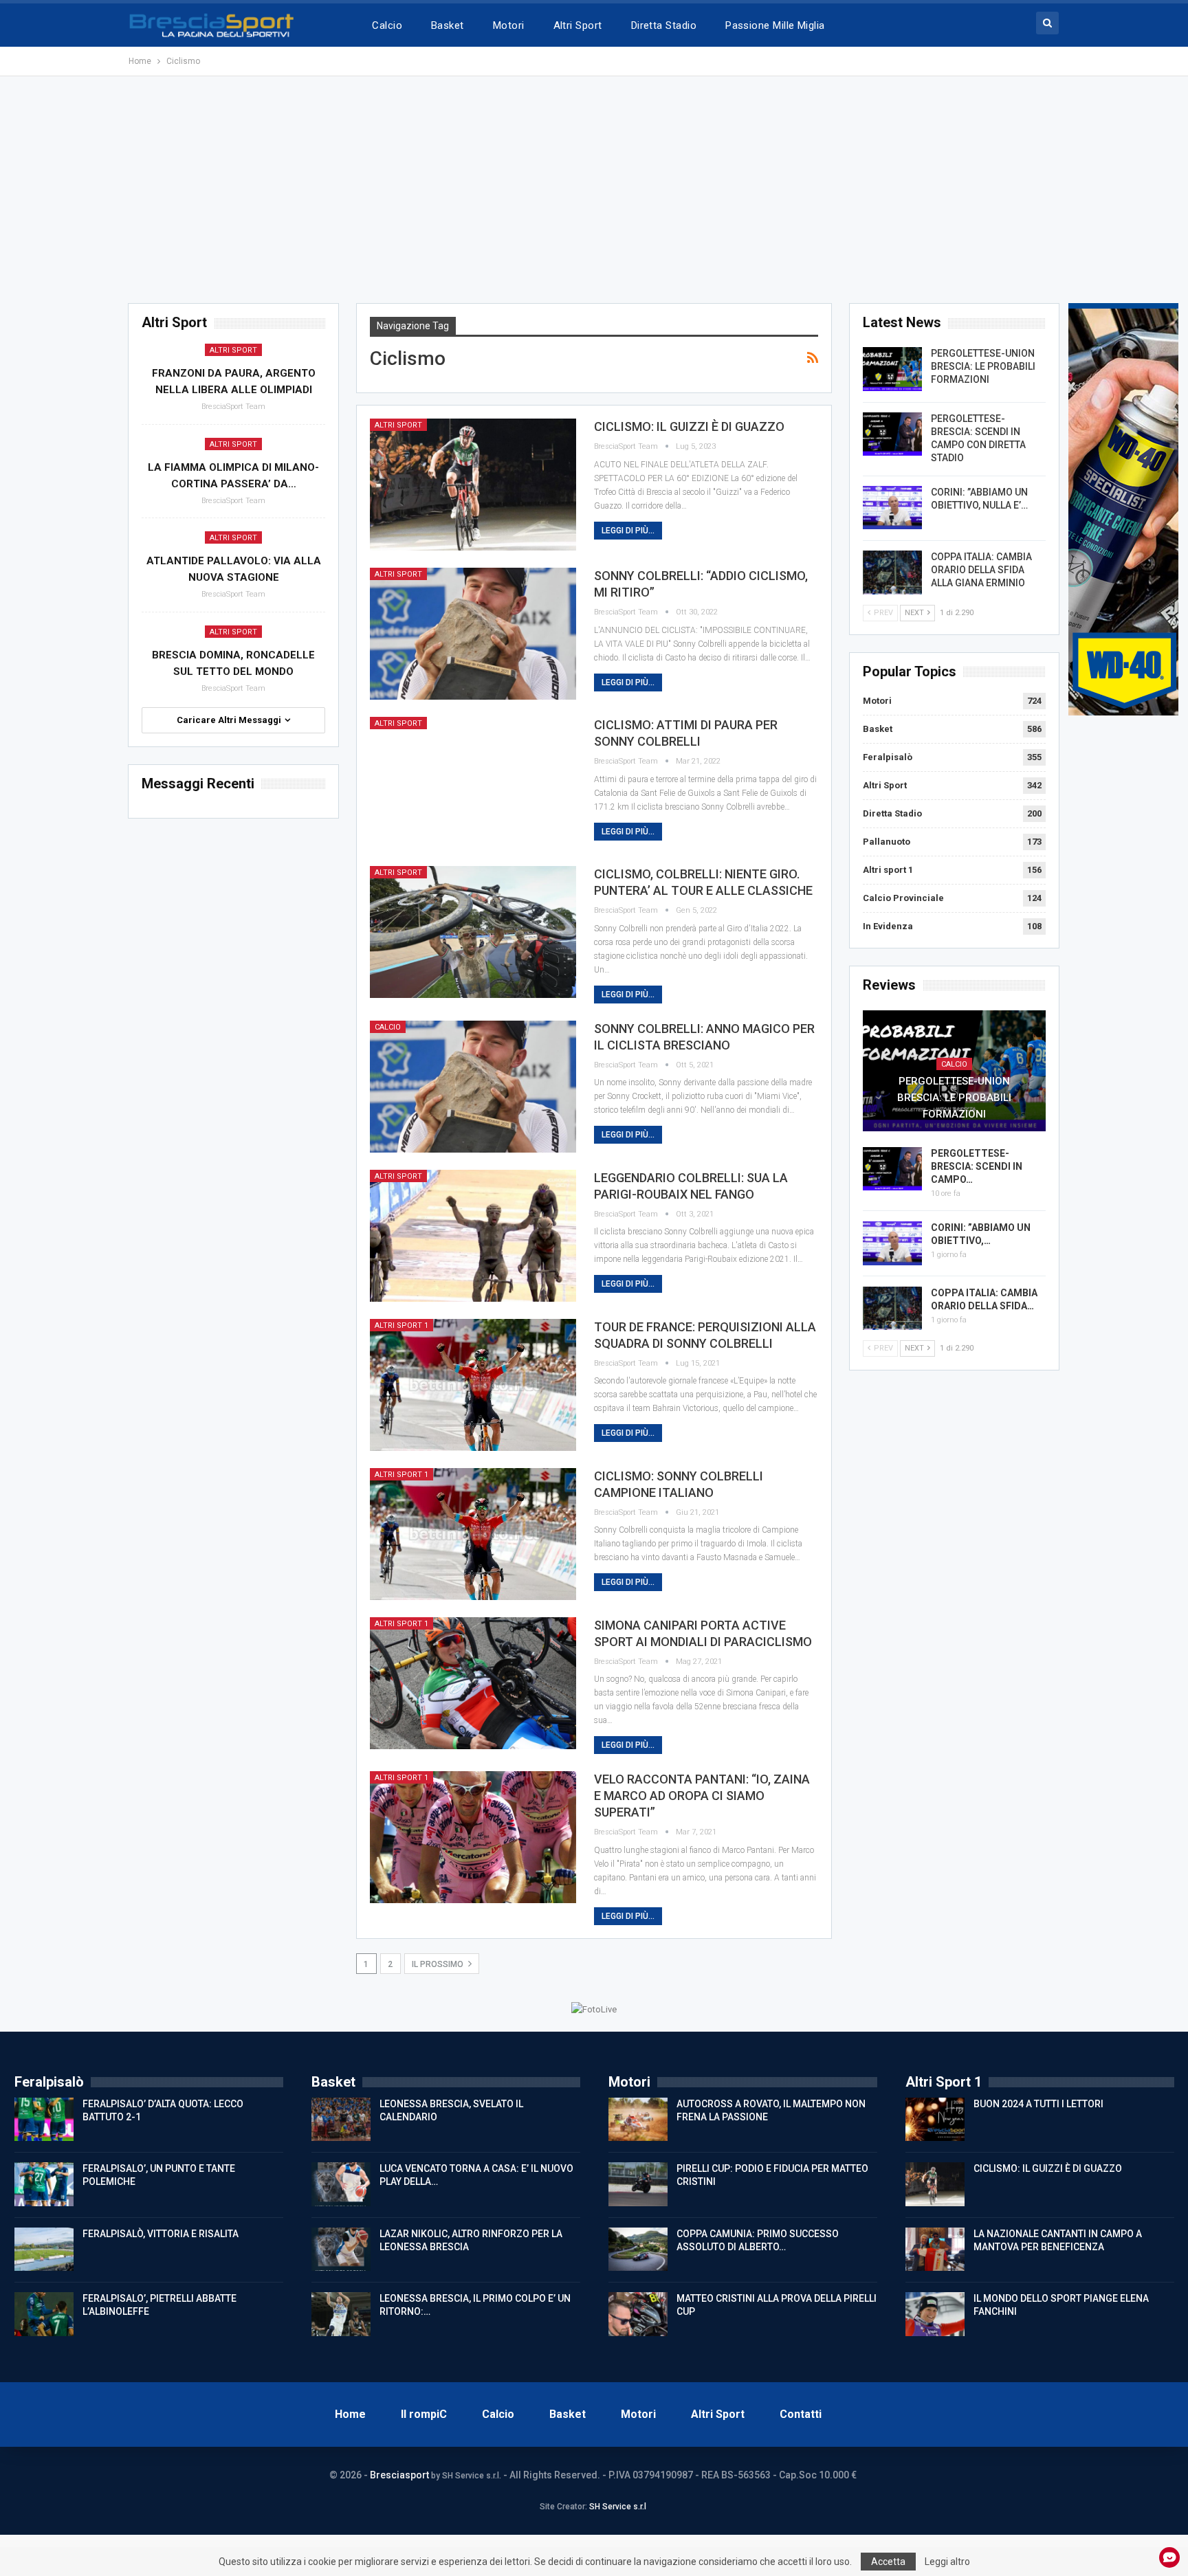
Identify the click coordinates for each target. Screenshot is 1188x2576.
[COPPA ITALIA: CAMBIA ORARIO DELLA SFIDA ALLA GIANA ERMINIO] (892, 573)
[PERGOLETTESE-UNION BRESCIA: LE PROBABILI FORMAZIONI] (892, 369)
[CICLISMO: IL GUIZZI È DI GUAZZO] (473, 485)
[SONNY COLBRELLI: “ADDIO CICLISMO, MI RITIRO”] (473, 634)
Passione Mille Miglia (775, 25)
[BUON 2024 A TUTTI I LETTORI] (935, 2120)
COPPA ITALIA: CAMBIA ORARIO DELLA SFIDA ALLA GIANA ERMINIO (981, 570)
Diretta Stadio (664, 25)
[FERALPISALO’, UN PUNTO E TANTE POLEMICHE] (44, 2184)
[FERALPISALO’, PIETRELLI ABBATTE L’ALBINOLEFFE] (44, 2314)
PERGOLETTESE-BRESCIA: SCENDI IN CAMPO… (977, 1166)
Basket (448, 25)
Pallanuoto (887, 842)
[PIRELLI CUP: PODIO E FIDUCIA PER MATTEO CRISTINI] (638, 2184)
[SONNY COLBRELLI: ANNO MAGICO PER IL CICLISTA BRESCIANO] (473, 1087)
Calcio (387, 25)
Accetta (888, 2562)
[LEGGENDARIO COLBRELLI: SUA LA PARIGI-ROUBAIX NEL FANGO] (473, 1236)
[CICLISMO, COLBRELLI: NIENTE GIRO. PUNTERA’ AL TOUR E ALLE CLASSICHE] (473, 932)
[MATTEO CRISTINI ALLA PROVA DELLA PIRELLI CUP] (638, 2314)
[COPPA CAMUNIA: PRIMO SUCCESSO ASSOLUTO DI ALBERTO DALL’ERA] (638, 2250)
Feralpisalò (888, 757)
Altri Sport (578, 25)
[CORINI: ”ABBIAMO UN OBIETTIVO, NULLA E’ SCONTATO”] (892, 508)
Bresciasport (399, 2475)
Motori (509, 25)
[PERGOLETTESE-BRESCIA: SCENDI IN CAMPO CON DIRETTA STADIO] (892, 434)
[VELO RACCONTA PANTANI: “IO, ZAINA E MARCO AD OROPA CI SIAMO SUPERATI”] (473, 1837)
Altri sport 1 (401, 1325)
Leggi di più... (628, 531)
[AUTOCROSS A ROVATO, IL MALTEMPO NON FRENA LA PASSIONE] (638, 2120)
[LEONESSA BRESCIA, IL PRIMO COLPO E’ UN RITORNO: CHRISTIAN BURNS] (341, 2314)
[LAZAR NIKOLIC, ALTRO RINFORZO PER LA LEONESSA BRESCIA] (341, 2250)
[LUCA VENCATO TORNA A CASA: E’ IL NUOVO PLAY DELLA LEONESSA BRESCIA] (341, 2184)
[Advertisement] (594, 190)
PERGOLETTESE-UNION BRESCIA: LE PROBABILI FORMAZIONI (983, 366)
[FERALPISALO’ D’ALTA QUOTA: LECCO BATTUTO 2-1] (44, 2120)
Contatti (801, 2414)
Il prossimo (439, 1964)
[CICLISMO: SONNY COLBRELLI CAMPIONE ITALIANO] (473, 1534)
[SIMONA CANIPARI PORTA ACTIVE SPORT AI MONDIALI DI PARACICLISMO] (473, 1683)
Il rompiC (424, 2414)
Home (350, 2414)
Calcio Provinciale (903, 898)
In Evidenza (888, 926)
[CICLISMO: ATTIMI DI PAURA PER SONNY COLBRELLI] (473, 783)
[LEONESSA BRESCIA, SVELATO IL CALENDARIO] (341, 2120)
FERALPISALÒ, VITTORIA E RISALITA (161, 2234)
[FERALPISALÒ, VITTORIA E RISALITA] (44, 2250)
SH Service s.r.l (618, 2507)
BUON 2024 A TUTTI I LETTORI (1038, 2104)
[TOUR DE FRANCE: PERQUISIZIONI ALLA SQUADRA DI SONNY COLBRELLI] (473, 1385)
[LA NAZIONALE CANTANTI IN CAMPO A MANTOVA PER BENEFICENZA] (935, 2250)
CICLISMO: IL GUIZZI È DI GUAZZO (689, 426)
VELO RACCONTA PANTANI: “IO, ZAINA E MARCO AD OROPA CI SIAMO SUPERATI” (702, 1796)
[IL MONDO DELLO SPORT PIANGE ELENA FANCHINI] (935, 2314)
